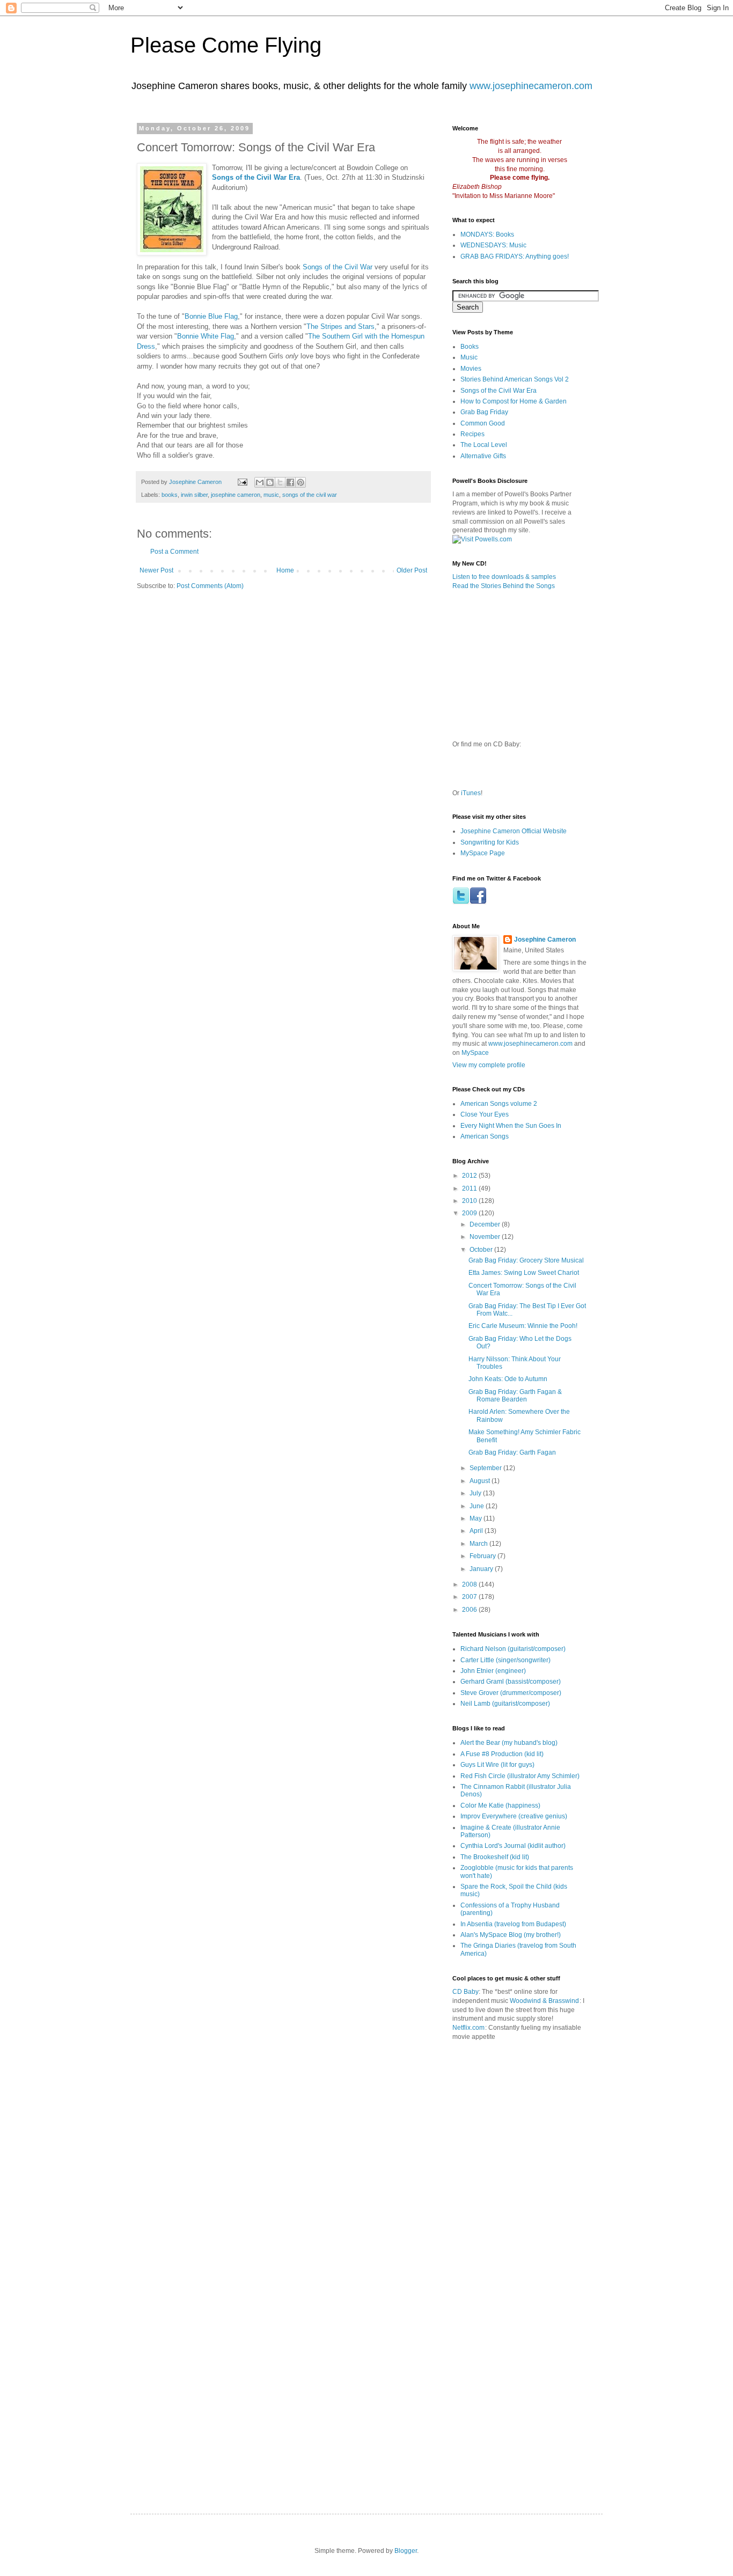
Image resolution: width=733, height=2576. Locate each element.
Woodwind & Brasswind (544, 2001)
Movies (471, 369)
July (476, 1493)
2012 (470, 1176)
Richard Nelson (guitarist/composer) (513, 1649)
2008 (470, 1584)
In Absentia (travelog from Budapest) (513, 1924)
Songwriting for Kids (490, 842)
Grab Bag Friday (484, 412)
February (483, 1556)
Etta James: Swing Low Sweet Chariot (524, 1273)
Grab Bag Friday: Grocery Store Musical (526, 1260)
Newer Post (156, 570)
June (478, 1506)
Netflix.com (468, 2028)
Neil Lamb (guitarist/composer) (505, 1704)
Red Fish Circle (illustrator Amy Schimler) (520, 1776)
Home (285, 570)
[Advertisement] (576, 2098)
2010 (470, 1201)
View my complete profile (489, 1065)
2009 (470, 1213)
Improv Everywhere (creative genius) (514, 1816)
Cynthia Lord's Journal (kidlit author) (513, 1846)
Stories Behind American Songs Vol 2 (515, 379)
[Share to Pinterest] (300, 482)
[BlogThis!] (270, 482)
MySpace (475, 1053)
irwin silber (194, 495)
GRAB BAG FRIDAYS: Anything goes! (515, 256)
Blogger (406, 2551)
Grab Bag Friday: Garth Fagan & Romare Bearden (515, 1396)
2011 (470, 1188)
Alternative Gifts (483, 456)
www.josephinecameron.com (531, 86)
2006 (470, 1610)
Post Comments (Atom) (210, 586)
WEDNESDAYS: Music (493, 245)
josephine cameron (236, 495)
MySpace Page (483, 853)
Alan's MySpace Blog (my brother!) (511, 1935)
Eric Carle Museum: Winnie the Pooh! (523, 1326)
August (481, 1481)
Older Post (412, 570)
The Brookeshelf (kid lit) (495, 1857)
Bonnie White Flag (206, 336)
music (271, 495)
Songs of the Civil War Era (499, 391)
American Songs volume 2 (499, 1104)
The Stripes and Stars (340, 326)
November (486, 1237)
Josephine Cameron (545, 940)
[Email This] (260, 482)
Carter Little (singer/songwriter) (505, 1660)
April (477, 1531)
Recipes (472, 434)
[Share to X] (280, 482)
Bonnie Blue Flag (211, 316)
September (486, 1468)
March (479, 1544)
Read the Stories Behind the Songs (504, 586)
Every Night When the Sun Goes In (511, 1126)
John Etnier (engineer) (493, 1671)
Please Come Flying (226, 45)
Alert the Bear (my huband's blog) (509, 1743)
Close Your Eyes (485, 1114)
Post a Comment (174, 552)
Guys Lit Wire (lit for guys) (497, 1765)
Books (470, 347)
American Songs (485, 1136)
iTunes (471, 793)
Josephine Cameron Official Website (514, 831)
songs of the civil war (310, 495)
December (486, 1224)
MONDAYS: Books (487, 234)
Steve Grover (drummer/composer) (511, 1693)
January (482, 1569)
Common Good (483, 423)
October (482, 1250)
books (170, 495)
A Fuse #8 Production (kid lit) (502, 1754)
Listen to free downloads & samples (504, 577)
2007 (470, 1597)
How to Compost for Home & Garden (514, 401)
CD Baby (466, 1992)
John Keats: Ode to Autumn (508, 1379)
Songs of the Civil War (338, 267)
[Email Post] (242, 482)
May (477, 1518)
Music (469, 357)
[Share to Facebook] (290, 482)
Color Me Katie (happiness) (500, 1806)
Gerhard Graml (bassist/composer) (511, 1682)
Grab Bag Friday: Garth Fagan (512, 1452)
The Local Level (484, 445)
